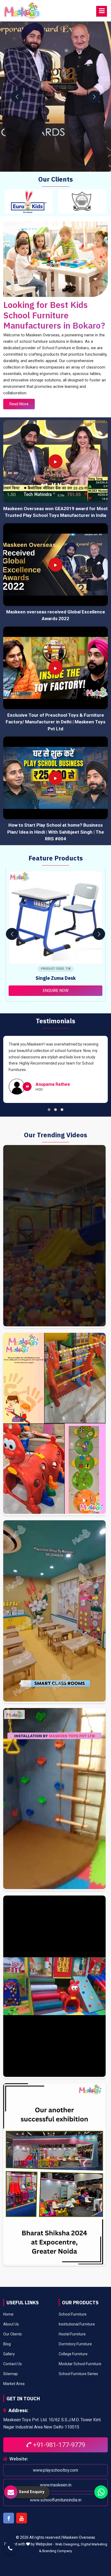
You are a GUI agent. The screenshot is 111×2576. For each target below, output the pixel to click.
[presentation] (17, 97)
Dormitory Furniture (75, 2344)
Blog (7, 2344)
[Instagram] (54, 1237)
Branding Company (57, 2551)
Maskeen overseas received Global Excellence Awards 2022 (56, 615)
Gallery (9, 2354)
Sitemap (11, 2374)
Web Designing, (68, 2544)
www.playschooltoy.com (55, 2470)
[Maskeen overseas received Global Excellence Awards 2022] (55, 565)
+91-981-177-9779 (58, 2445)
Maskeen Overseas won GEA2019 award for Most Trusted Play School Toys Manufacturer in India (55, 512)
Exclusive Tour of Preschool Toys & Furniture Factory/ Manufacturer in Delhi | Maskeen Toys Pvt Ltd (55, 722)
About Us (11, 2324)
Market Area (14, 2384)
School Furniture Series (78, 2374)
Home (8, 2314)
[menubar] (102, 11)
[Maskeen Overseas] (22, 11)
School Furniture (73, 2314)
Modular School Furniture (80, 2364)
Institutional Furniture (77, 2324)
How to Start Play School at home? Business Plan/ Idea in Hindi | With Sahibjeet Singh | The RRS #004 (56, 832)
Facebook (9, 2518)
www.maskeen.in (56, 2485)
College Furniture (73, 2354)
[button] (49, 1110)
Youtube (22, 2518)
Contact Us (13, 2364)
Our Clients (13, 2334)
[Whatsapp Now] (101, 2492)
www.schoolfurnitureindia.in (56, 2500)
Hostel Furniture (72, 2334)
